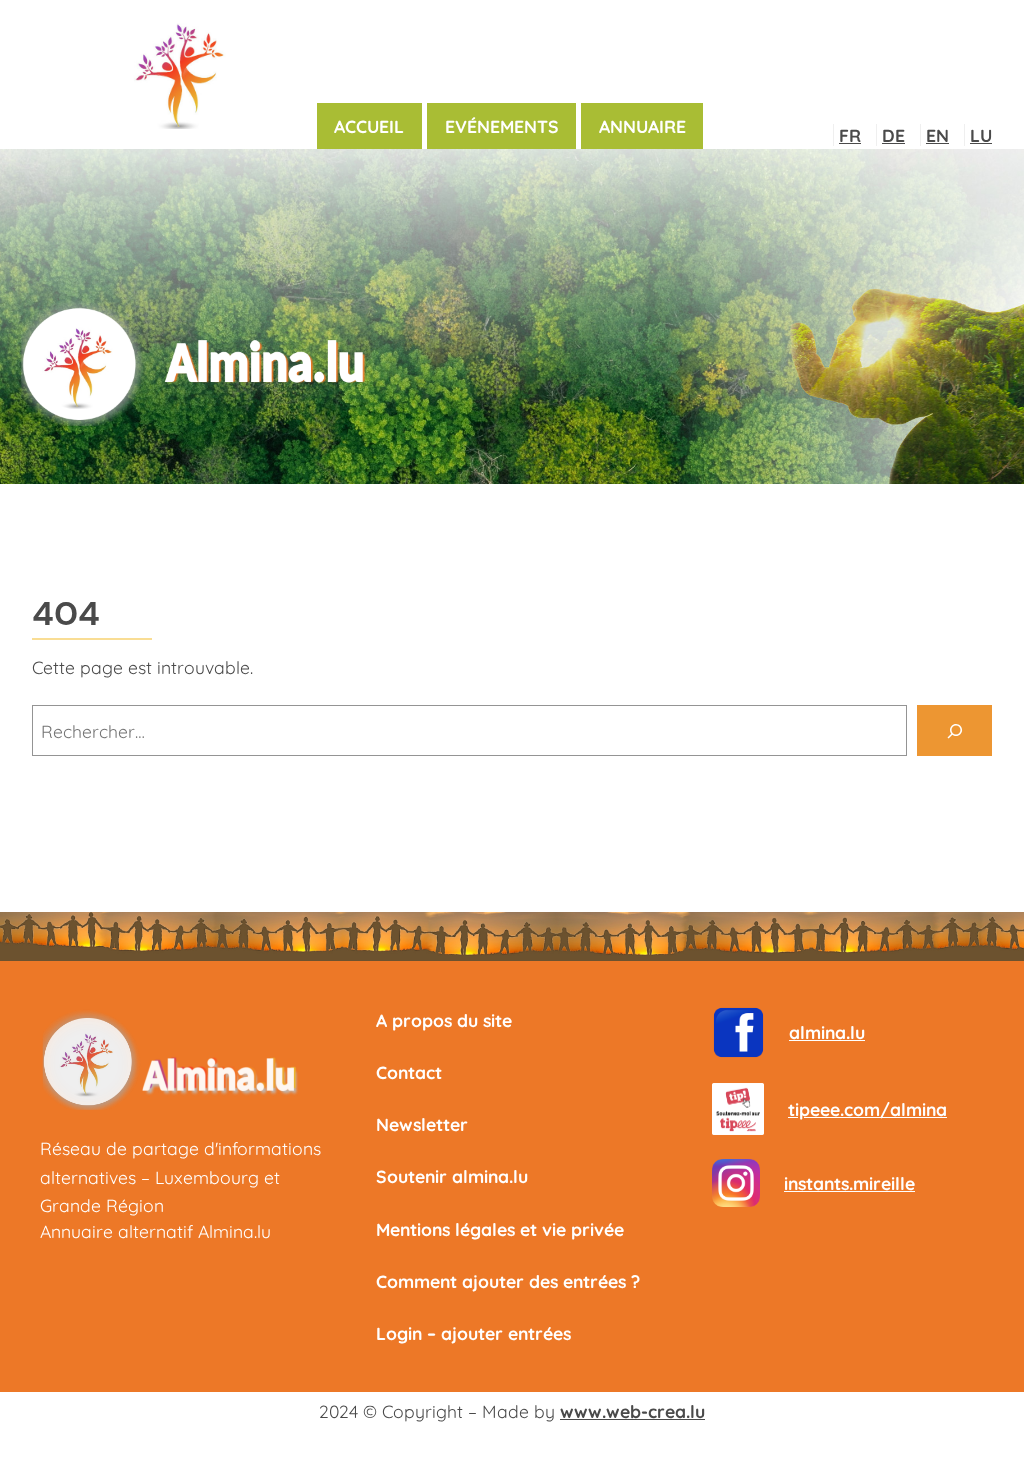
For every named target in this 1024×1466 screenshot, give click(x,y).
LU (981, 135)
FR (850, 135)
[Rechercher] (954, 730)
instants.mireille (849, 1183)
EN (937, 135)
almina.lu (827, 1032)
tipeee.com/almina (867, 1109)
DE (893, 135)
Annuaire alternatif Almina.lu (155, 1231)
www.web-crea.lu (632, 1411)
